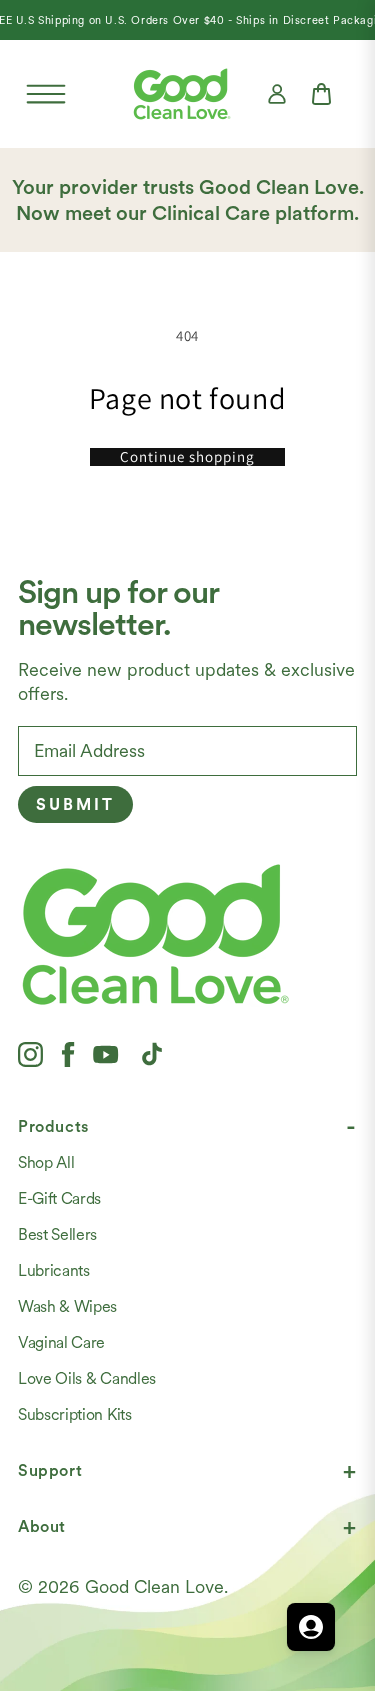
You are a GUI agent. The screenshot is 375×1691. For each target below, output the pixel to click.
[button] (46, 94)
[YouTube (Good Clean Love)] (106, 1054)
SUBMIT (75, 804)
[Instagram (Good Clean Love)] (30, 1054)
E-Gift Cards (59, 1198)
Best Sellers (57, 1234)
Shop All (46, 1162)
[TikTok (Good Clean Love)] (152, 1054)
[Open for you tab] (311, 1627)
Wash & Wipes (67, 1306)
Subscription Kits (75, 1414)
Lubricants (54, 1270)
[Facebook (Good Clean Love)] (68, 1054)
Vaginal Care (61, 1342)
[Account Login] (277, 94)
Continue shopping (187, 457)
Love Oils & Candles (87, 1378)
